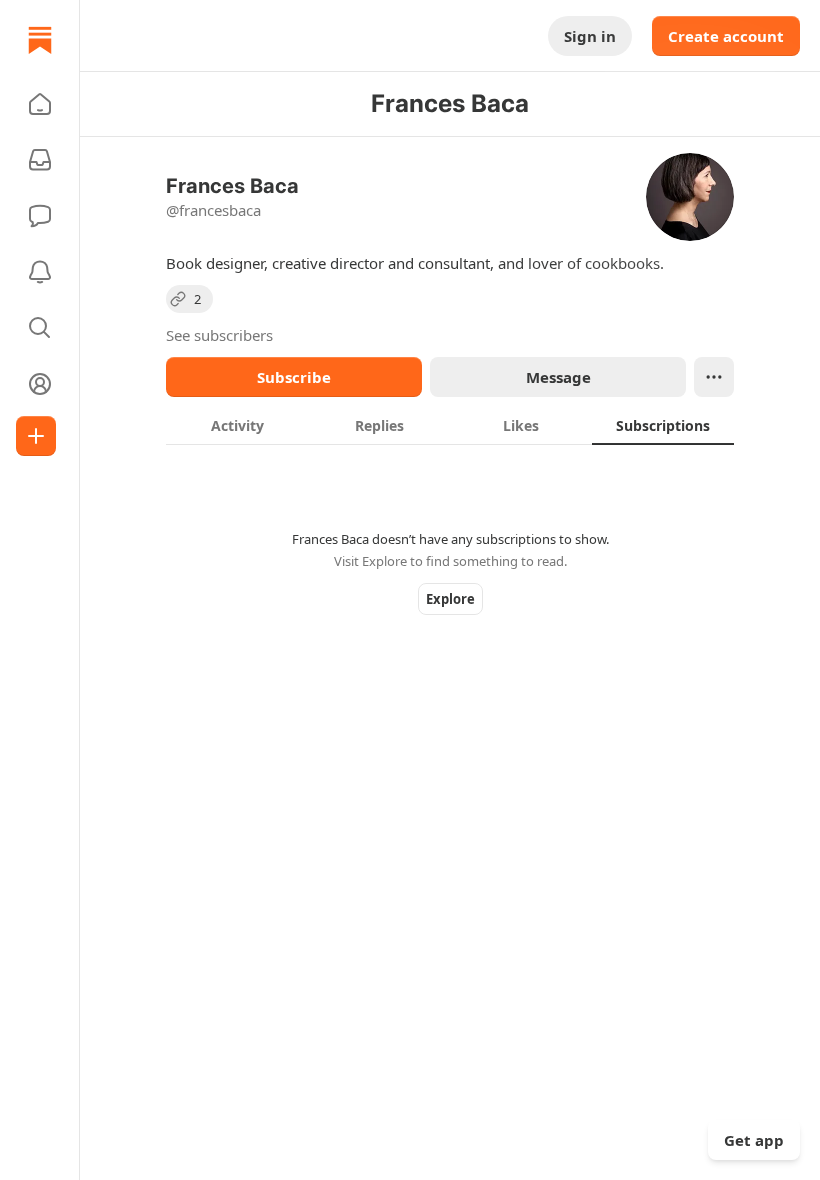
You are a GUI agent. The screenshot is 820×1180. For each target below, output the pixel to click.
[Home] (40, 40)
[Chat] (40, 216)
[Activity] (40, 272)
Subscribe (294, 377)
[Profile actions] (714, 377)
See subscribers (219, 335)
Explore (450, 599)
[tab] (237, 425)
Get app (754, 1140)
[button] (40, 104)
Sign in (590, 36)
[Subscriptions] (40, 160)
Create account (726, 36)
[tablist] (450, 425)
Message (558, 377)
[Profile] (40, 384)
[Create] (36, 436)
